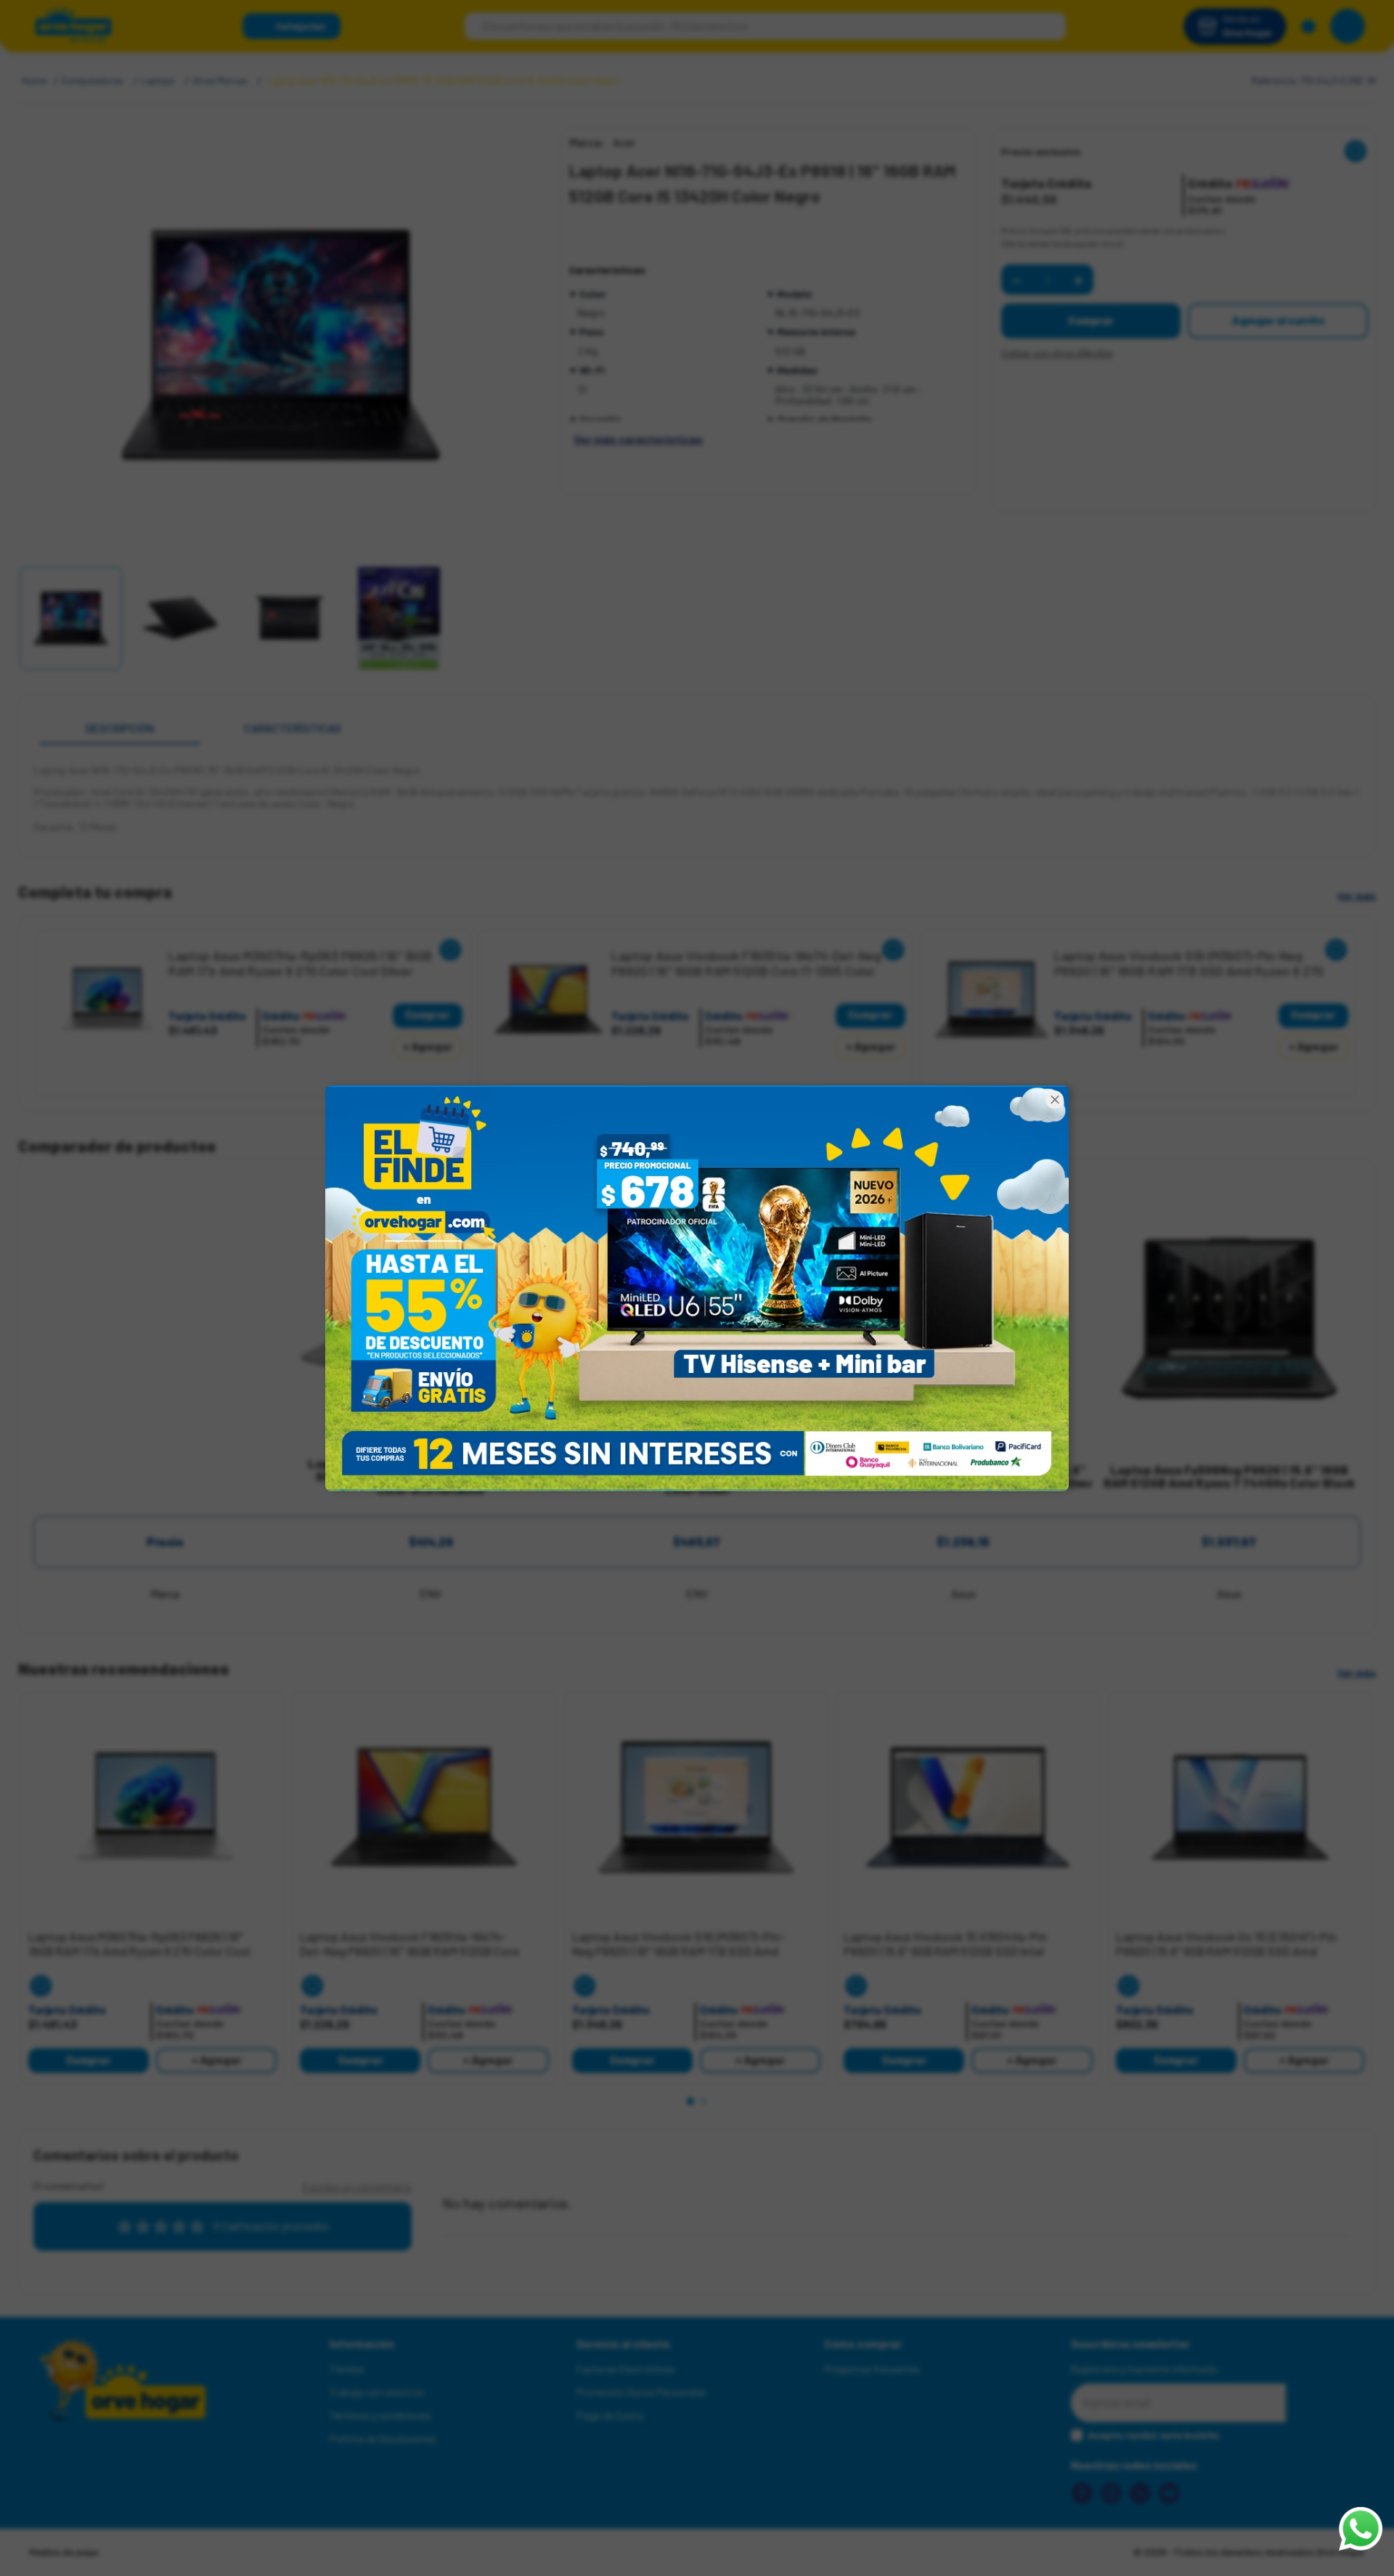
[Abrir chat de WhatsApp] (1361, 2529)
